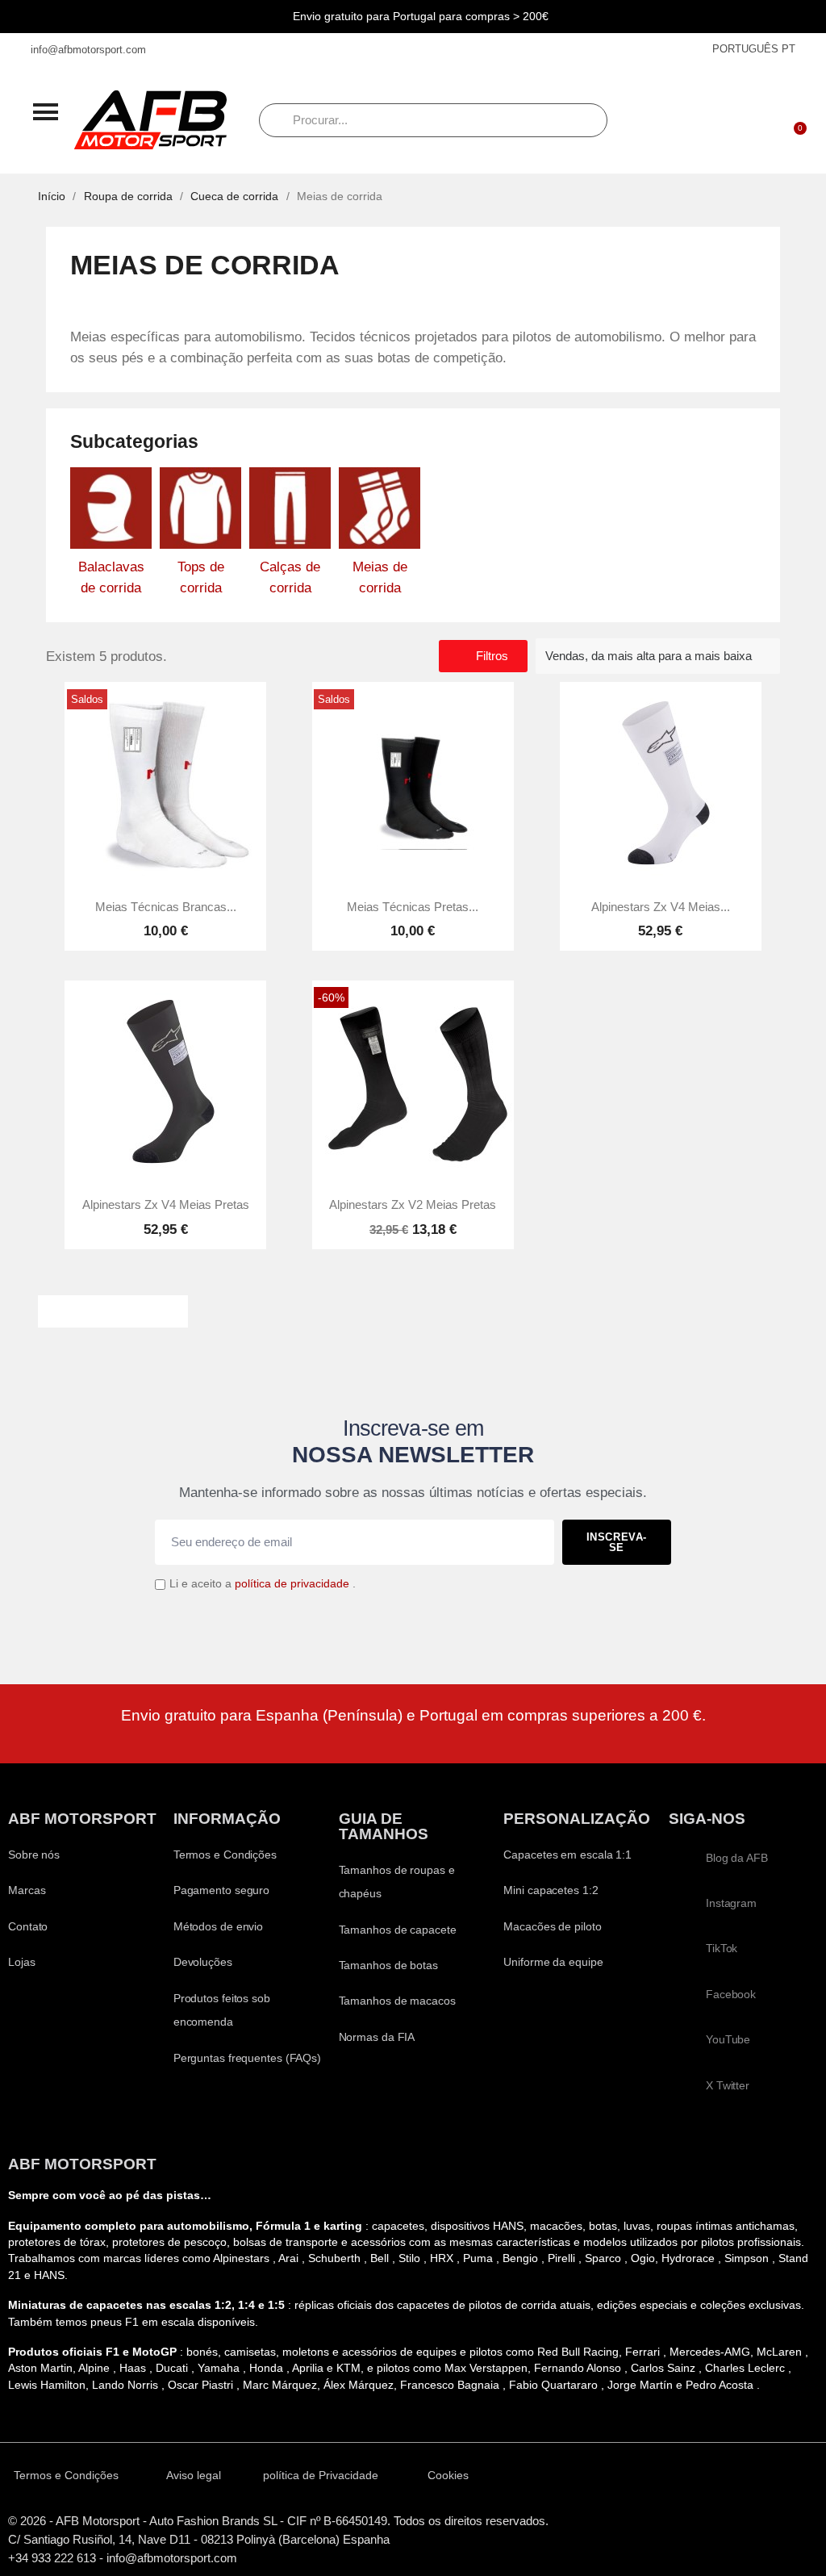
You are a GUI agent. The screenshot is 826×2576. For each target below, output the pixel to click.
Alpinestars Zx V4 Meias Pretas (166, 1205)
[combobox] (433, 120)
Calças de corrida (290, 577)
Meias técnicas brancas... (166, 907)
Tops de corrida (201, 577)
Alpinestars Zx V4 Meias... (661, 907)
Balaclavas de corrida (111, 577)
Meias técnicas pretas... (413, 907)
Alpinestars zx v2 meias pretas (413, 1205)
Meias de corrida (380, 577)
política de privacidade (292, 1584)
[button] (46, 111)
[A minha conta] (751, 120)
